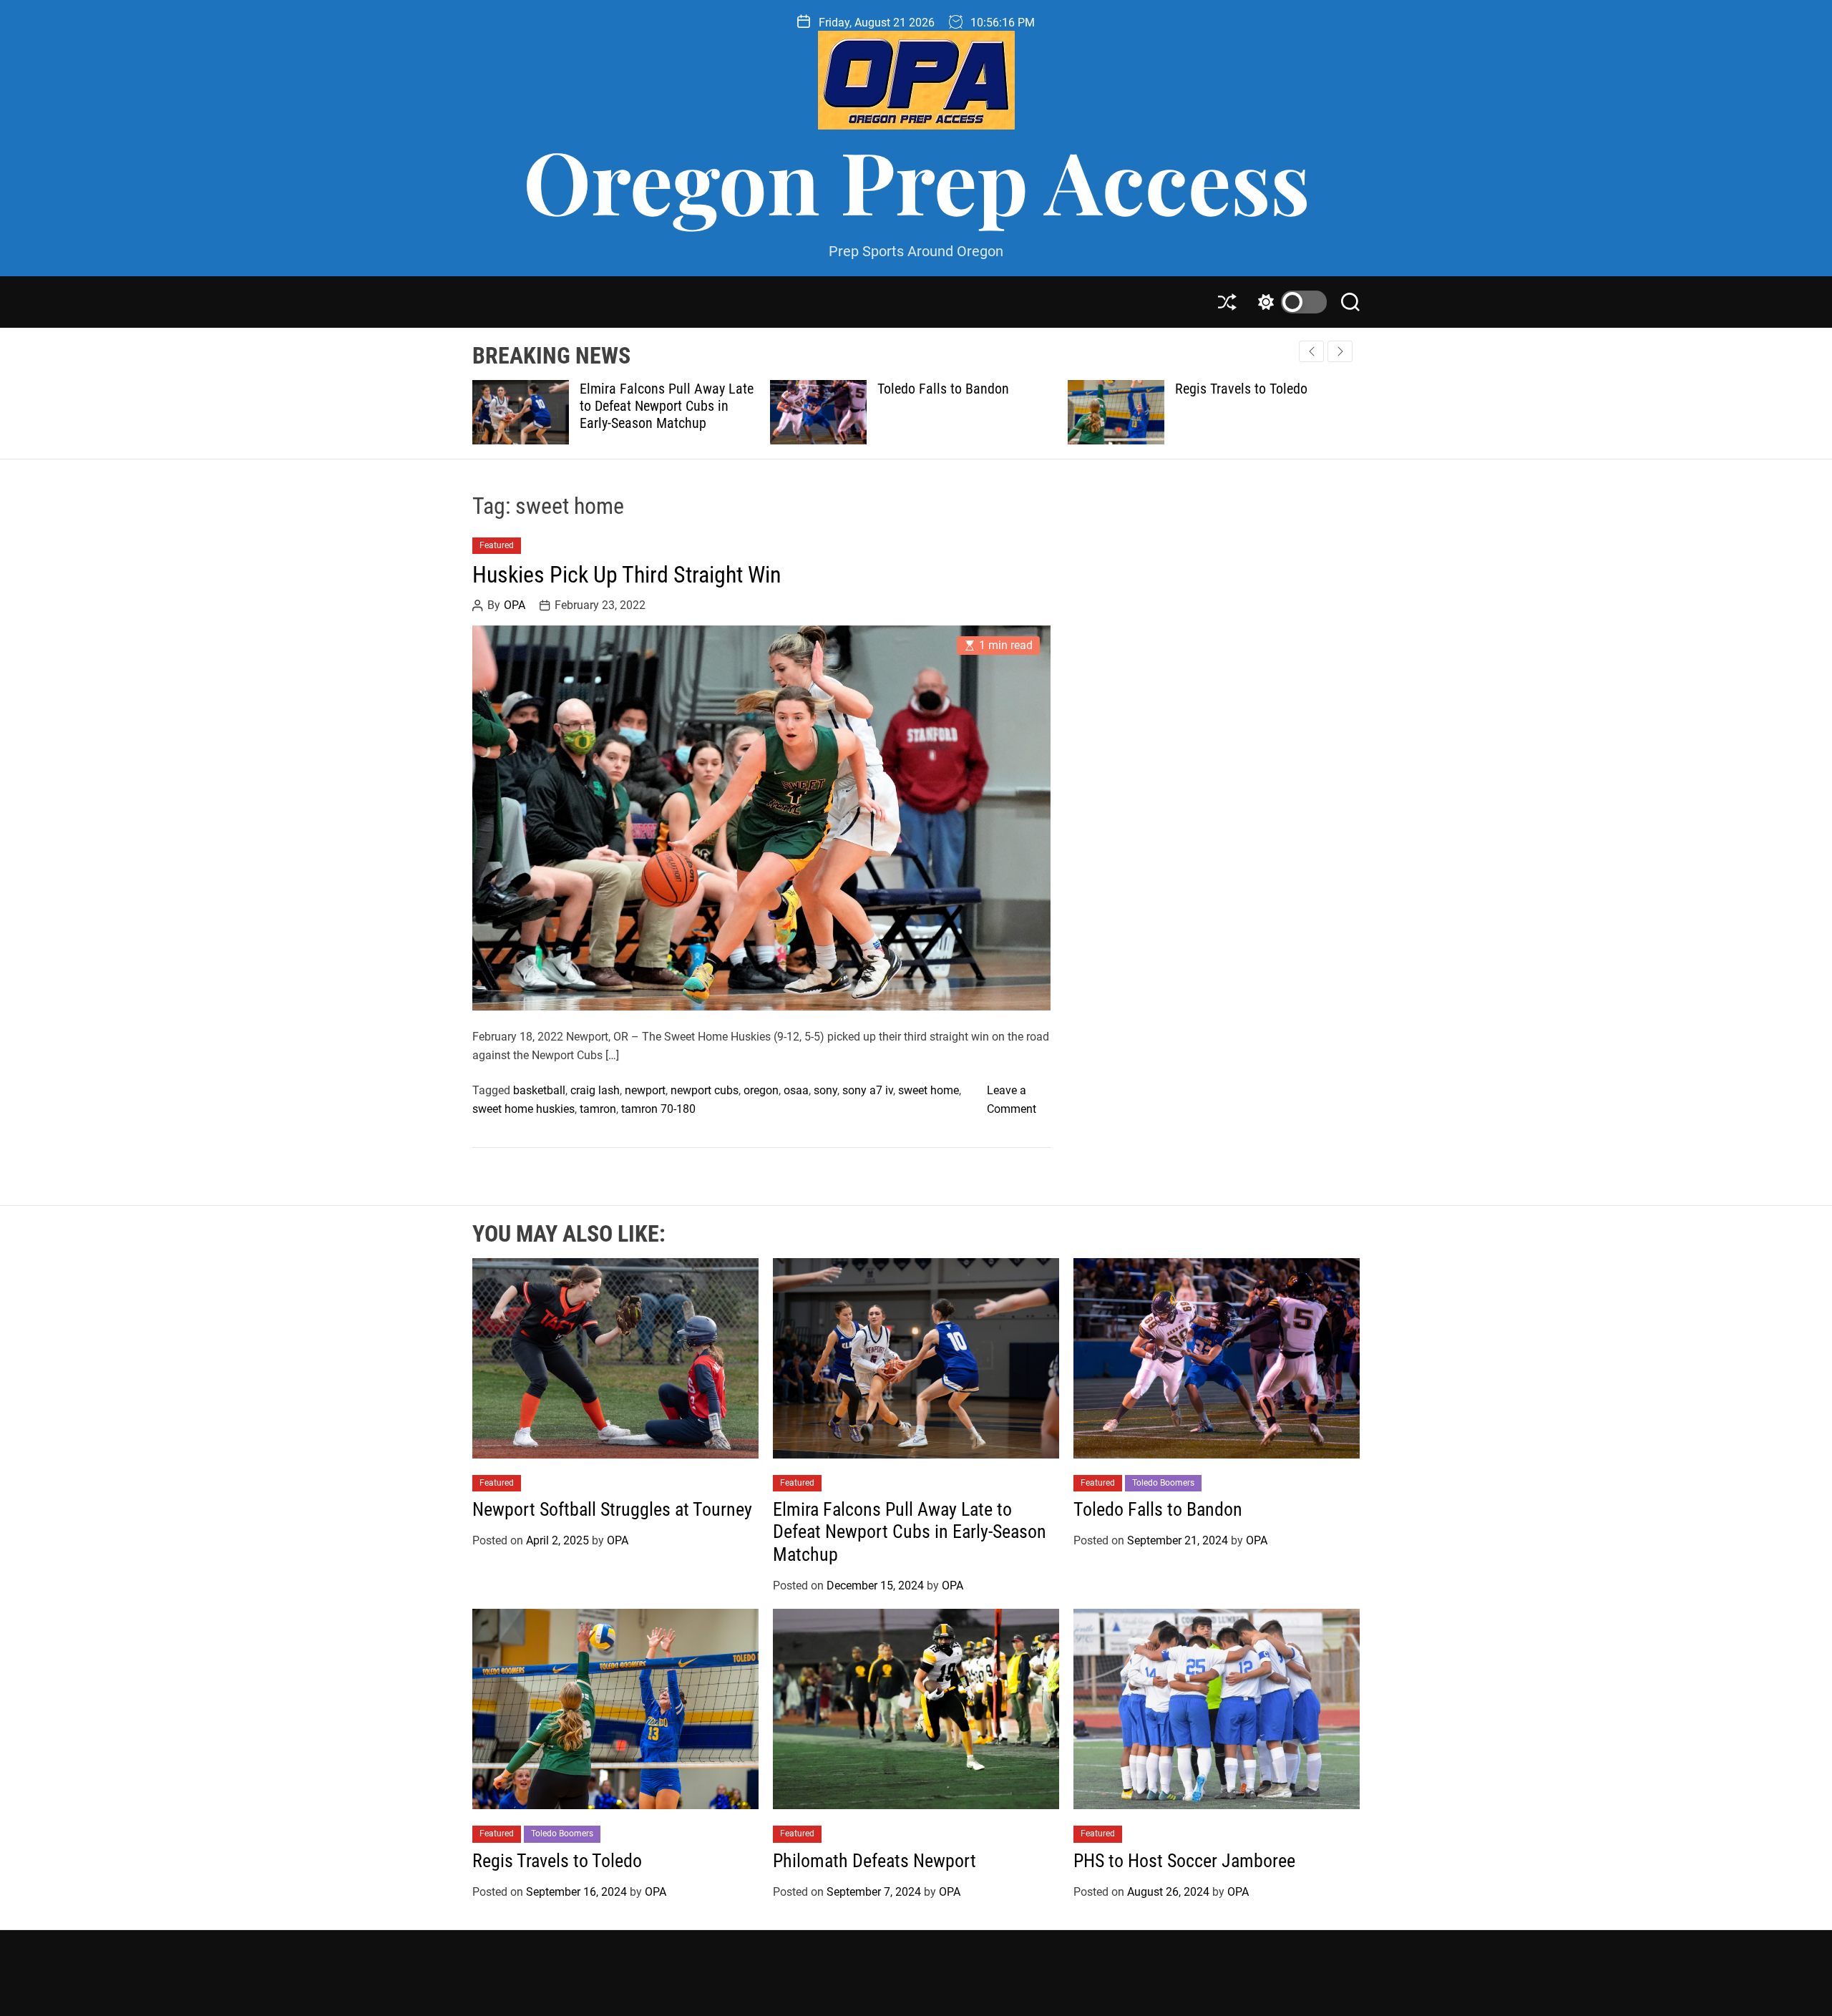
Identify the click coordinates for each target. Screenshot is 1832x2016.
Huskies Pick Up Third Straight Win (627, 575)
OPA (515, 605)
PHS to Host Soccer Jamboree (1184, 1861)
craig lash (595, 1090)
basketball (539, 1090)
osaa (796, 1090)
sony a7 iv (868, 1090)
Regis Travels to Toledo (944, 389)
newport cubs (705, 1090)
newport (645, 1090)
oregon (761, 1090)
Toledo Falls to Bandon (645, 389)
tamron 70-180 (658, 1109)
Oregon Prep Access (916, 180)
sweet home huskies (523, 1109)
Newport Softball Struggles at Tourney (612, 1509)
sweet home (929, 1090)
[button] (1340, 351)
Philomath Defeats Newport (1253, 389)
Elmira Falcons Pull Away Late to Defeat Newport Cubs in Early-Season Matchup (910, 1532)
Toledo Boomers (1163, 1483)
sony (825, 1090)
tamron (598, 1109)
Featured (497, 545)
